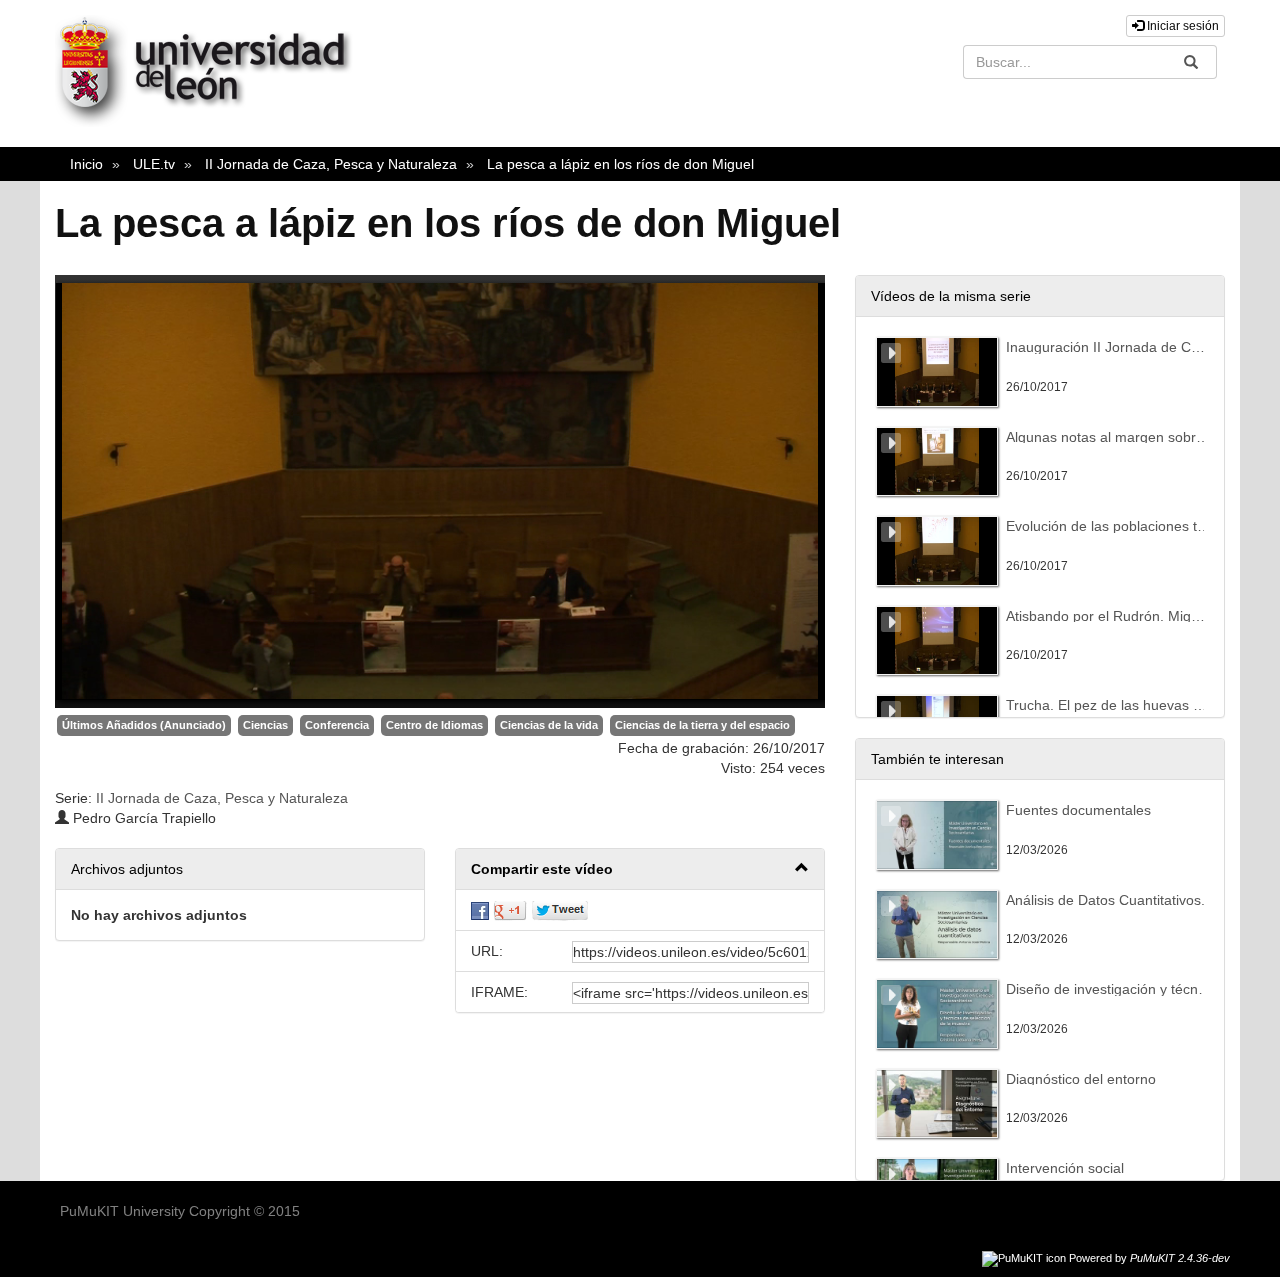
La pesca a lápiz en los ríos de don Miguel (620, 164)
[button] (640, 869)
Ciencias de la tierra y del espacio (702, 725)
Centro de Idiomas (434, 725)
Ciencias (265, 725)
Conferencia (337, 725)
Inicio (86, 164)
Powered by (1149, 1258)
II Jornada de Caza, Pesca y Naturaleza (331, 164)
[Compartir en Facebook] (480, 910)
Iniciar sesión (1181, 26)
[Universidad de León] (213, 122)
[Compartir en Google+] (510, 910)
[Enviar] (1191, 62)
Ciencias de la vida (549, 725)
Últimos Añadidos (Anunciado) (144, 725)
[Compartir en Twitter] (560, 910)
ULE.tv (154, 164)
